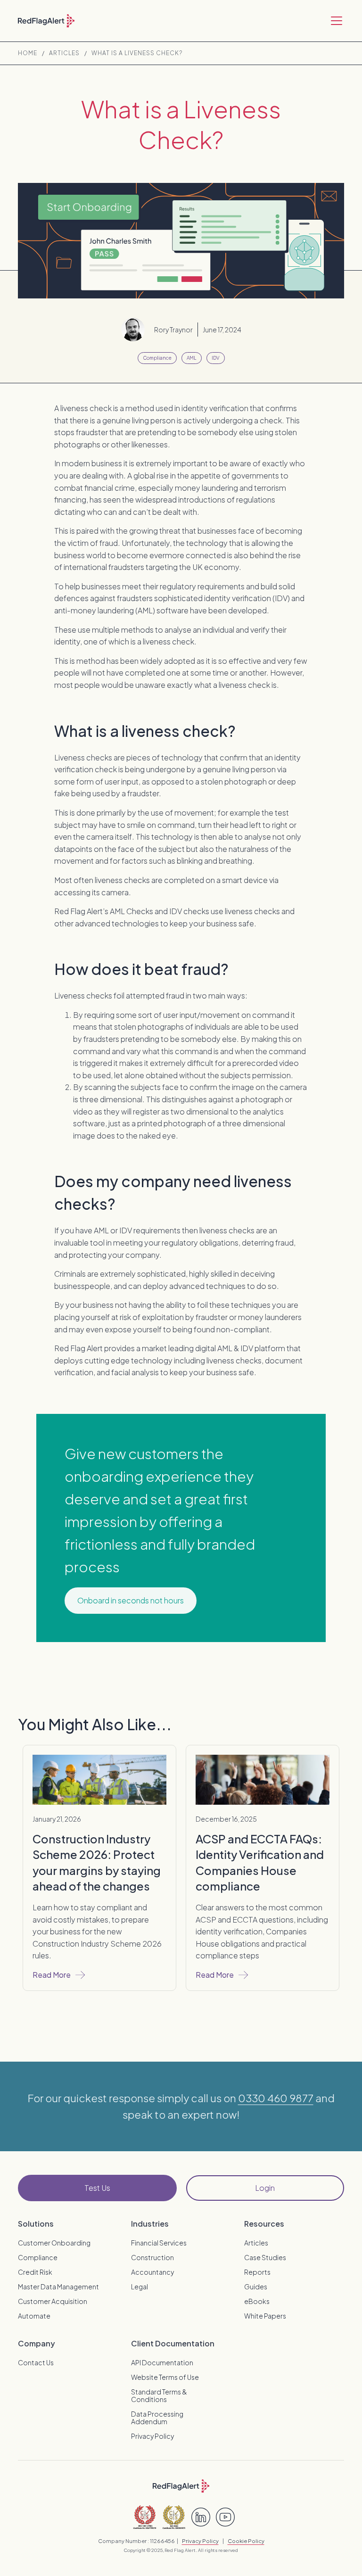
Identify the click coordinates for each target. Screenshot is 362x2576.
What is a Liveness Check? (137, 53)
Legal (140, 2287)
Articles (64, 53)
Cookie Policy (246, 2541)
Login (265, 2188)
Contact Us (36, 2362)
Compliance (38, 2257)
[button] (335, 21)
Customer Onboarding (54, 2243)
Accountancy (152, 2272)
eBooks (257, 2301)
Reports (257, 2272)
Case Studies (265, 2257)
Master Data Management (58, 2287)
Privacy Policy (152, 2436)
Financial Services (159, 2243)
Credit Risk (35, 2272)
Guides (256, 2287)
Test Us (97, 2188)
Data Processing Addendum (157, 2418)
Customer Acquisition (53, 2301)
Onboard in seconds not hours (131, 1600)
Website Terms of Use (165, 2377)
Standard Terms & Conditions (159, 2395)
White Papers (265, 2316)
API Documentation (162, 2362)
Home (28, 53)
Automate (34, 2316)
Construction (152, 2257)
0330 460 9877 (276, 2098)
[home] (46, 21)
